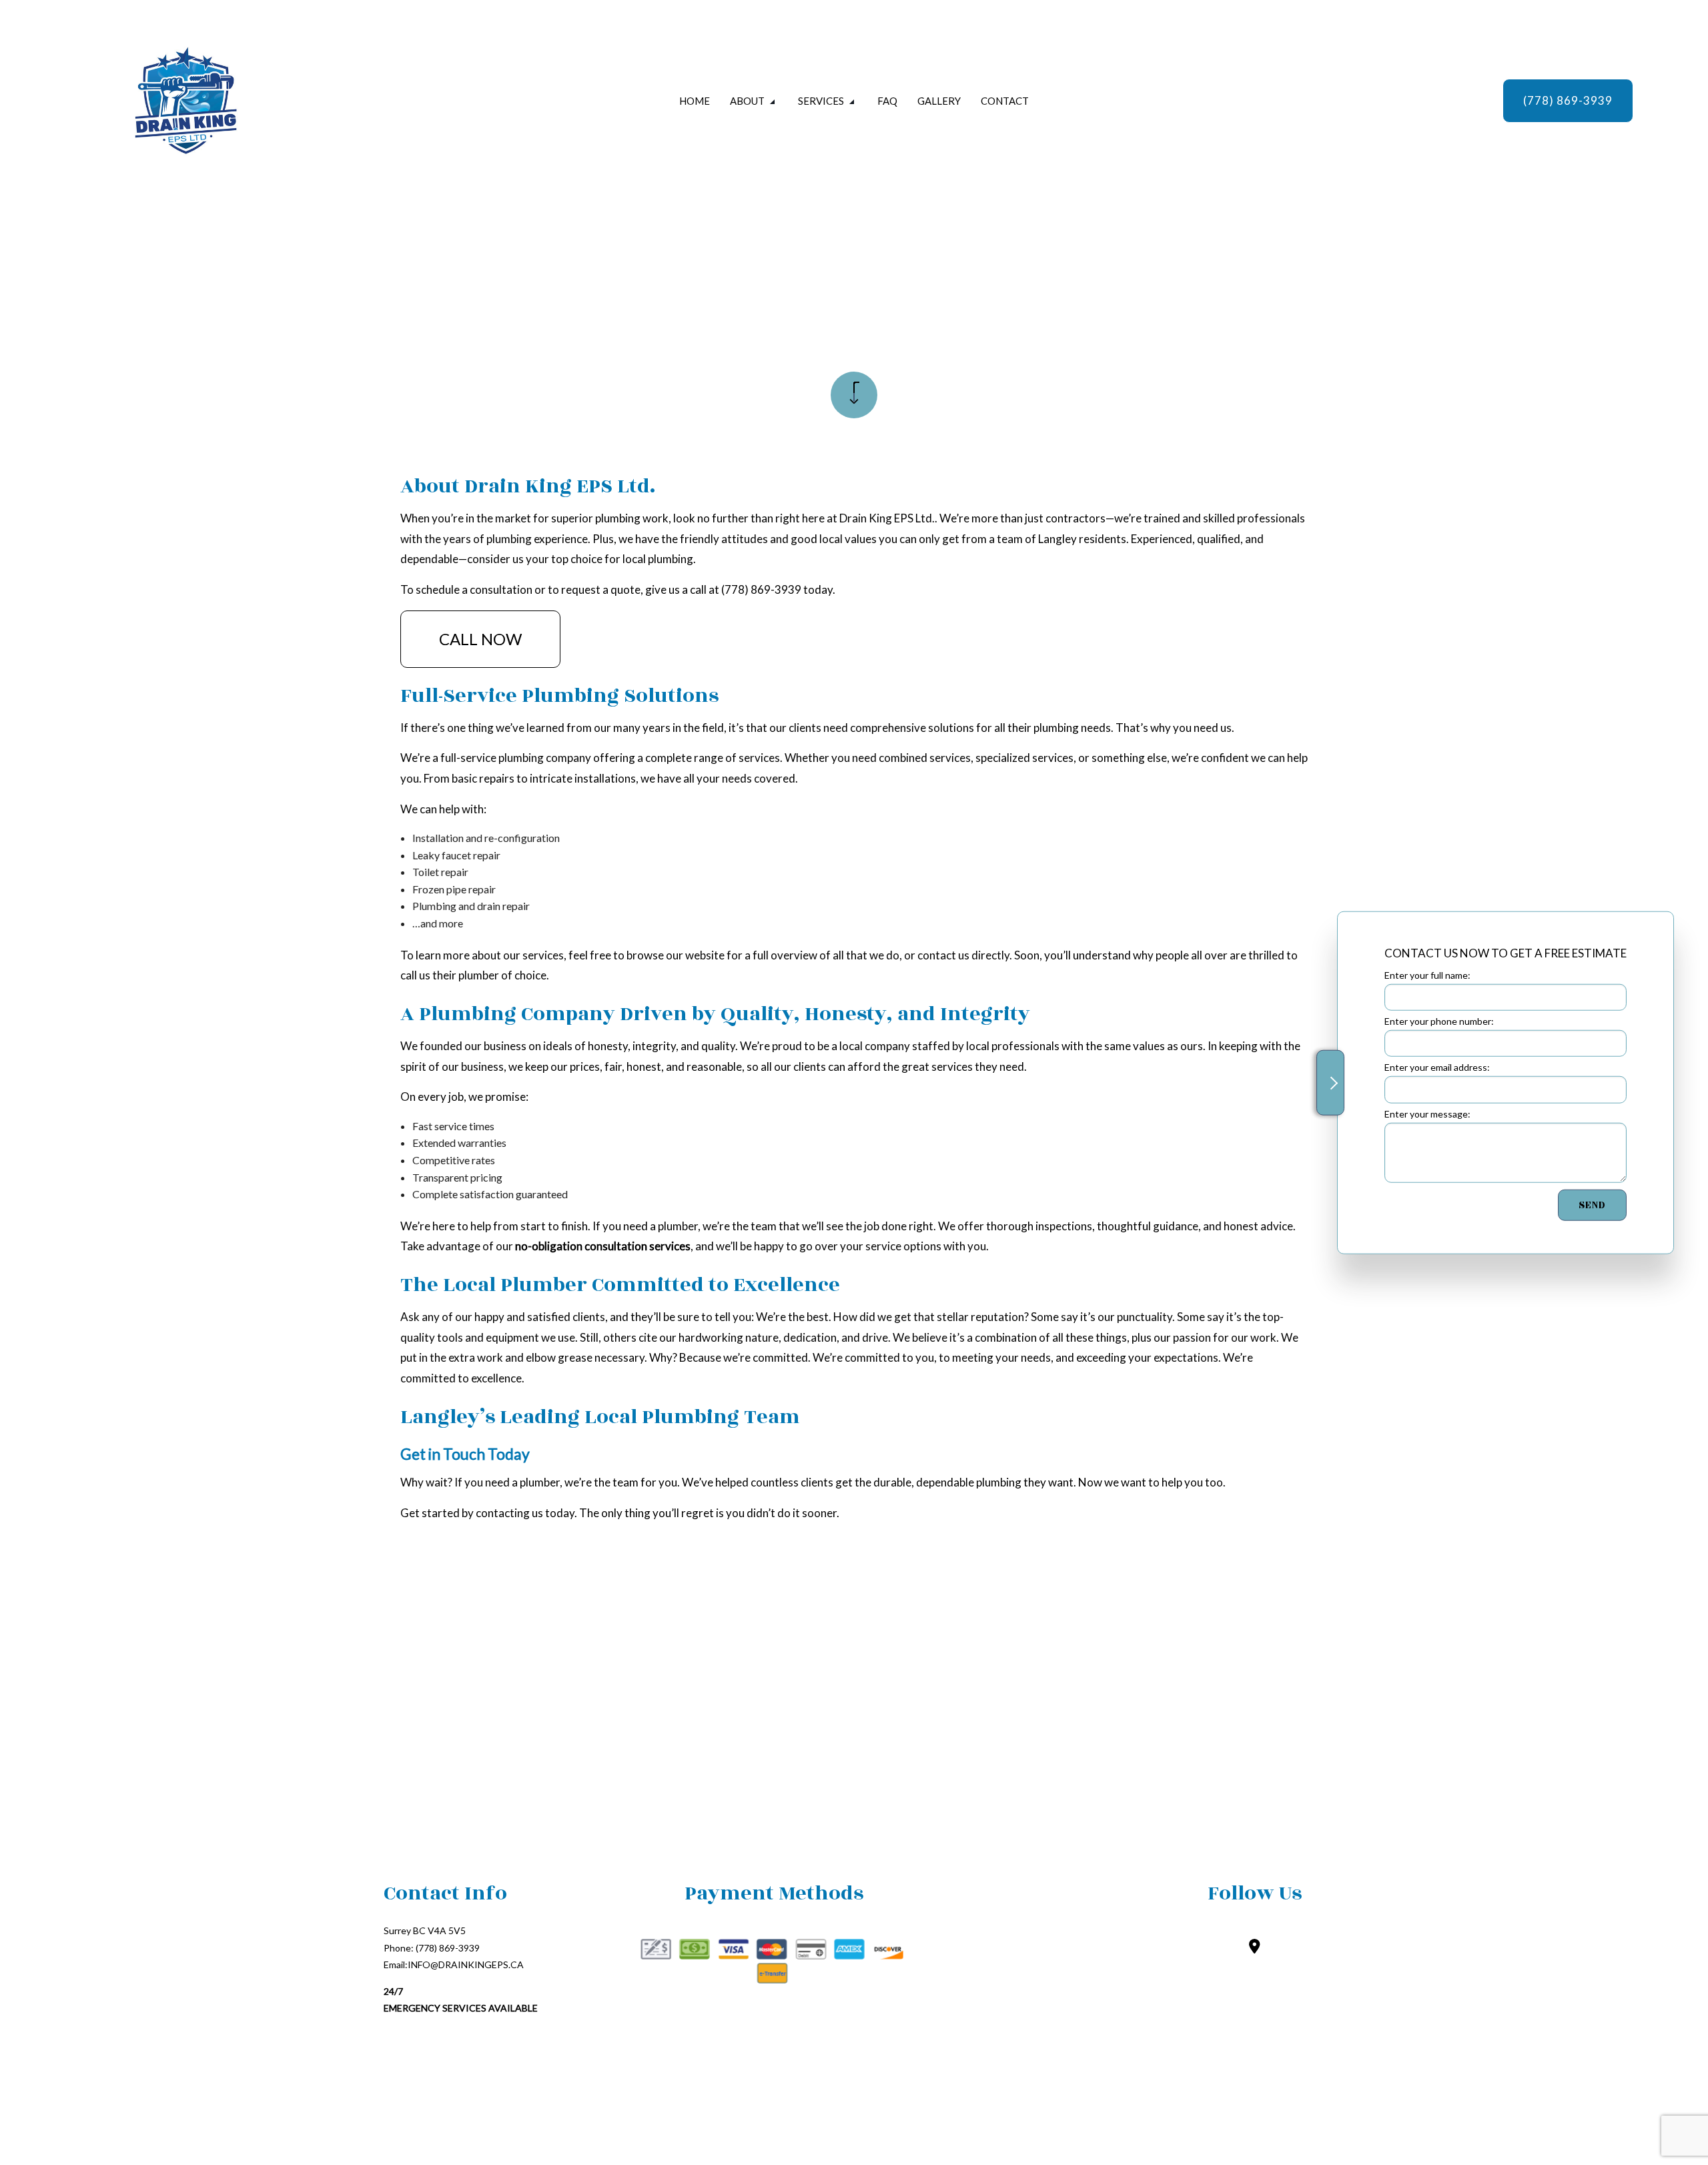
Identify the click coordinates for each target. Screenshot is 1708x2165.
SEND (1592, 1205)
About (747, 101)
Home (695, 101)
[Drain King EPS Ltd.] (229, 101)
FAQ (887, 101)
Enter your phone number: (1439, 1020)
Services (821, 101)
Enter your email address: (1437, 1067)
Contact (1005, 101)
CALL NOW (480, 639)
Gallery (939, 101)
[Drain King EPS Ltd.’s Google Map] (1255, 1947)
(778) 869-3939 (1568, 100)
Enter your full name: (1427, 974)
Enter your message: (1427, 1113)
